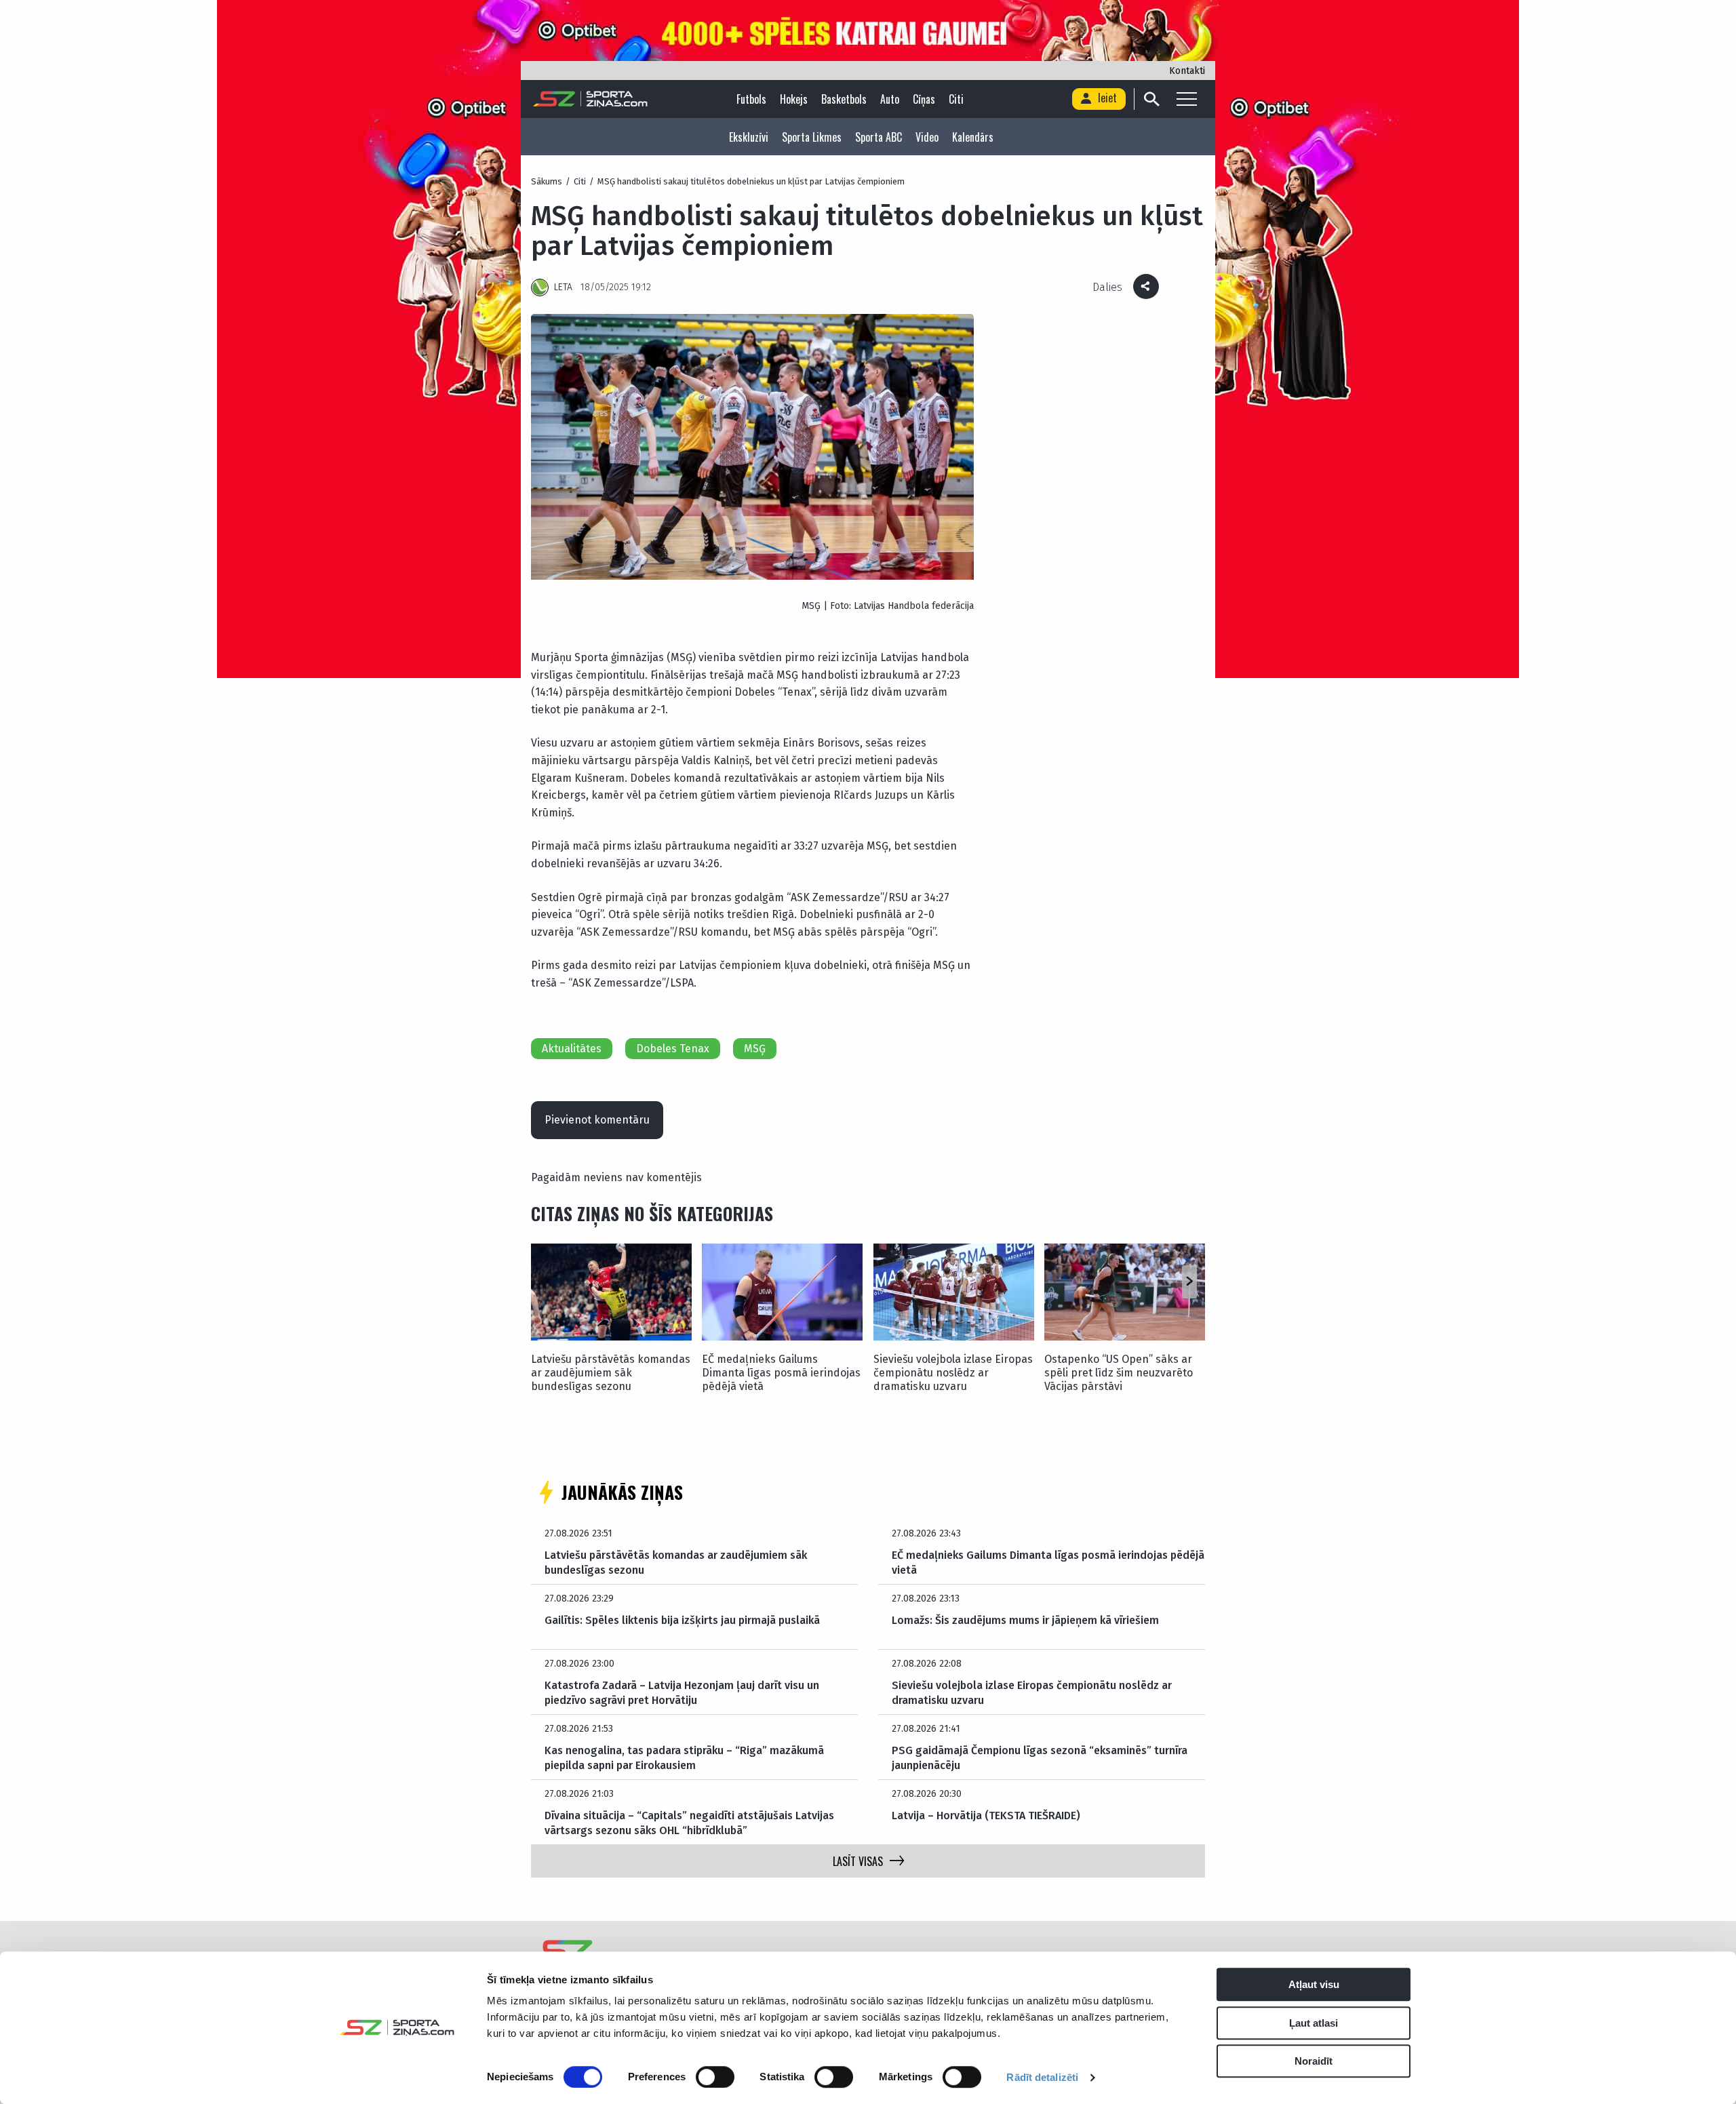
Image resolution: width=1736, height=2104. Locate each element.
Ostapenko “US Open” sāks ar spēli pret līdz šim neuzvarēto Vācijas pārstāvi (1119, 1373)
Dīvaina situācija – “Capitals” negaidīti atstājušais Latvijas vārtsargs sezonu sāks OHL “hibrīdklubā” (689, 1823)
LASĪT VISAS (858, 1861)
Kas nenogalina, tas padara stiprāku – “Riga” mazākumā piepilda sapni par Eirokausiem (684, 1758)
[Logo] (590, 99)
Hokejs (794, 99)
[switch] (715, 2077)
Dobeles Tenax (673, 1049)
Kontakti (1187, 71)
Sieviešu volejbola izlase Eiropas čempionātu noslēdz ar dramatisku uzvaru (953, 1373)
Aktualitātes (572, 1049)
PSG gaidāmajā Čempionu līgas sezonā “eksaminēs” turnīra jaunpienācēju (1040, 1758)
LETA (563, 287)
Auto (890, 99)
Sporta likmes (812, 137)
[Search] (1151, 99)
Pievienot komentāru (597, 1120)
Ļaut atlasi (1314, 2023)
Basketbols (844, 99)
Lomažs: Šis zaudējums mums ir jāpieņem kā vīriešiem (1025, 1620)
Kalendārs (973, 137)
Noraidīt (1314, 2061)
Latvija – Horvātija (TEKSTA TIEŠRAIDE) (986, 1815)
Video (927, 137)
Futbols (751, 99)
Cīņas (924, 99)
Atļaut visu (1314, 1984)
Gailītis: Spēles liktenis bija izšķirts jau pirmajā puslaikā (682, 1620)
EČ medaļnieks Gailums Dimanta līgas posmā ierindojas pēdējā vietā (781, 1373)
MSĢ (755, 1049)
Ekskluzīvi (749, 137)
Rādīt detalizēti (1042, 2077)
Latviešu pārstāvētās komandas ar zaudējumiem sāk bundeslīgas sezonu (611, 1373)
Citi (956, 99)
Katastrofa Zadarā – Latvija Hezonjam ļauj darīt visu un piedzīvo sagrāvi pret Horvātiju (682, 1693)
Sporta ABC (879, 137)
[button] (1189, 1282)
